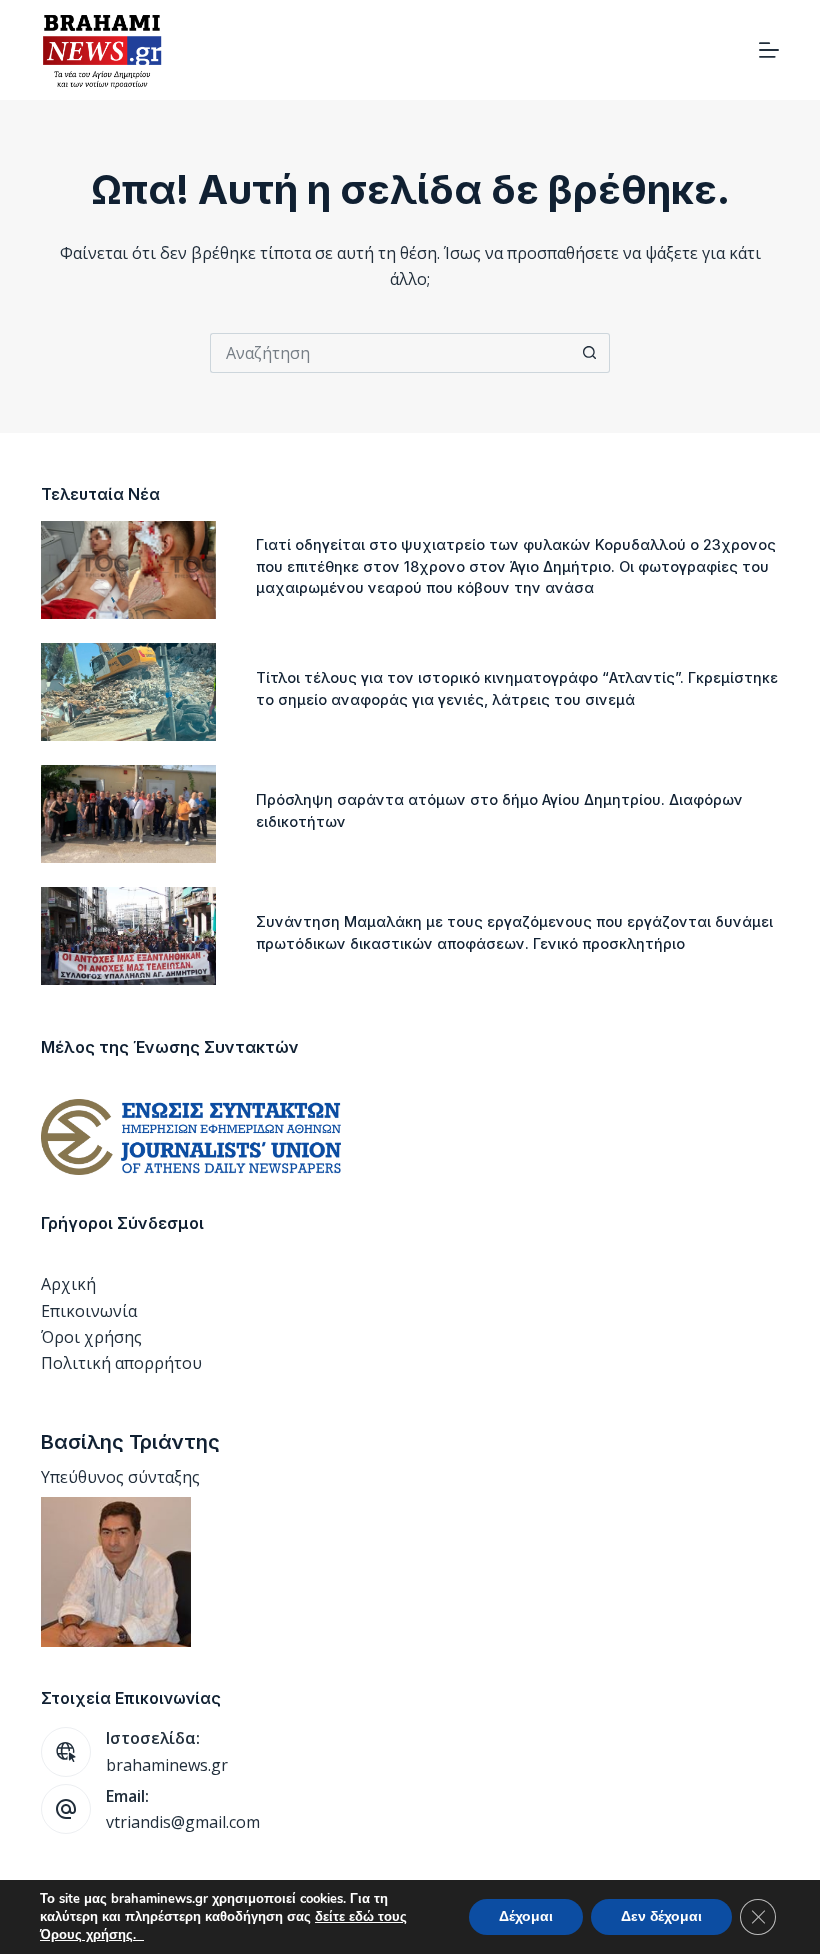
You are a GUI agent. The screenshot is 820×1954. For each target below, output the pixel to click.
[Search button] (590, 353)
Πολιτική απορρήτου (121, 1363)
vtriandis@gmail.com (183, 1822)
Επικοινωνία (89, 1311)
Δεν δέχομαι (661, 1916)
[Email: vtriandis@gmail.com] (66, 1809)
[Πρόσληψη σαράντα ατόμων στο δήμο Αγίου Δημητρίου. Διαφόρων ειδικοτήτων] (128, 814)
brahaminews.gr (167, 1765)
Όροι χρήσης (91, 1337)
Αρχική (68, 1284)
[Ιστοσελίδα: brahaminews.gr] (66, 1752)
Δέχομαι (526, 1916)
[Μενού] (769, 50)
